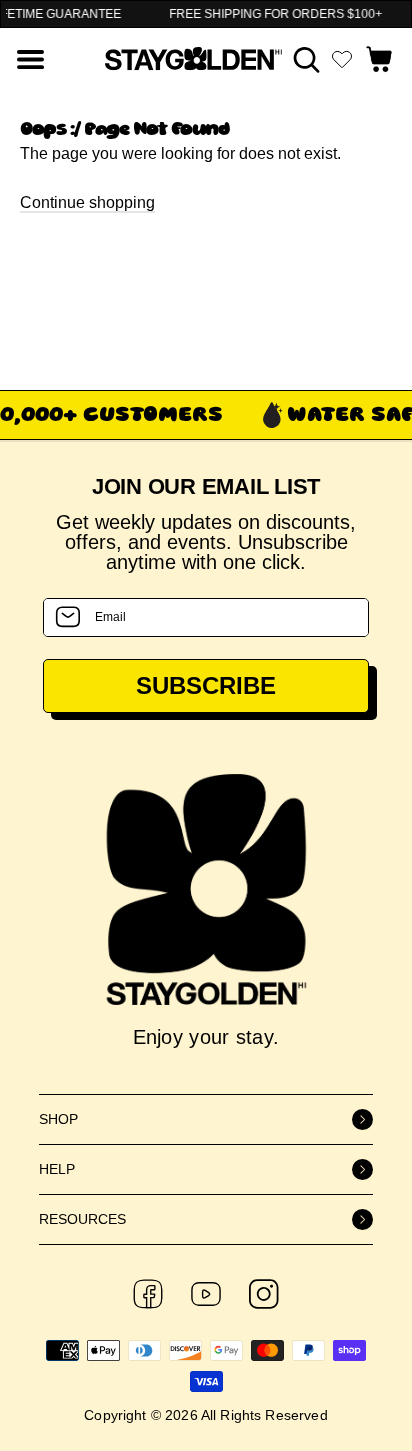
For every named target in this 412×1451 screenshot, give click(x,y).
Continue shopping (87, 202)
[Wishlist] (342, 59)
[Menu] (30, 59)
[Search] (306, 59)
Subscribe (206, 685)
